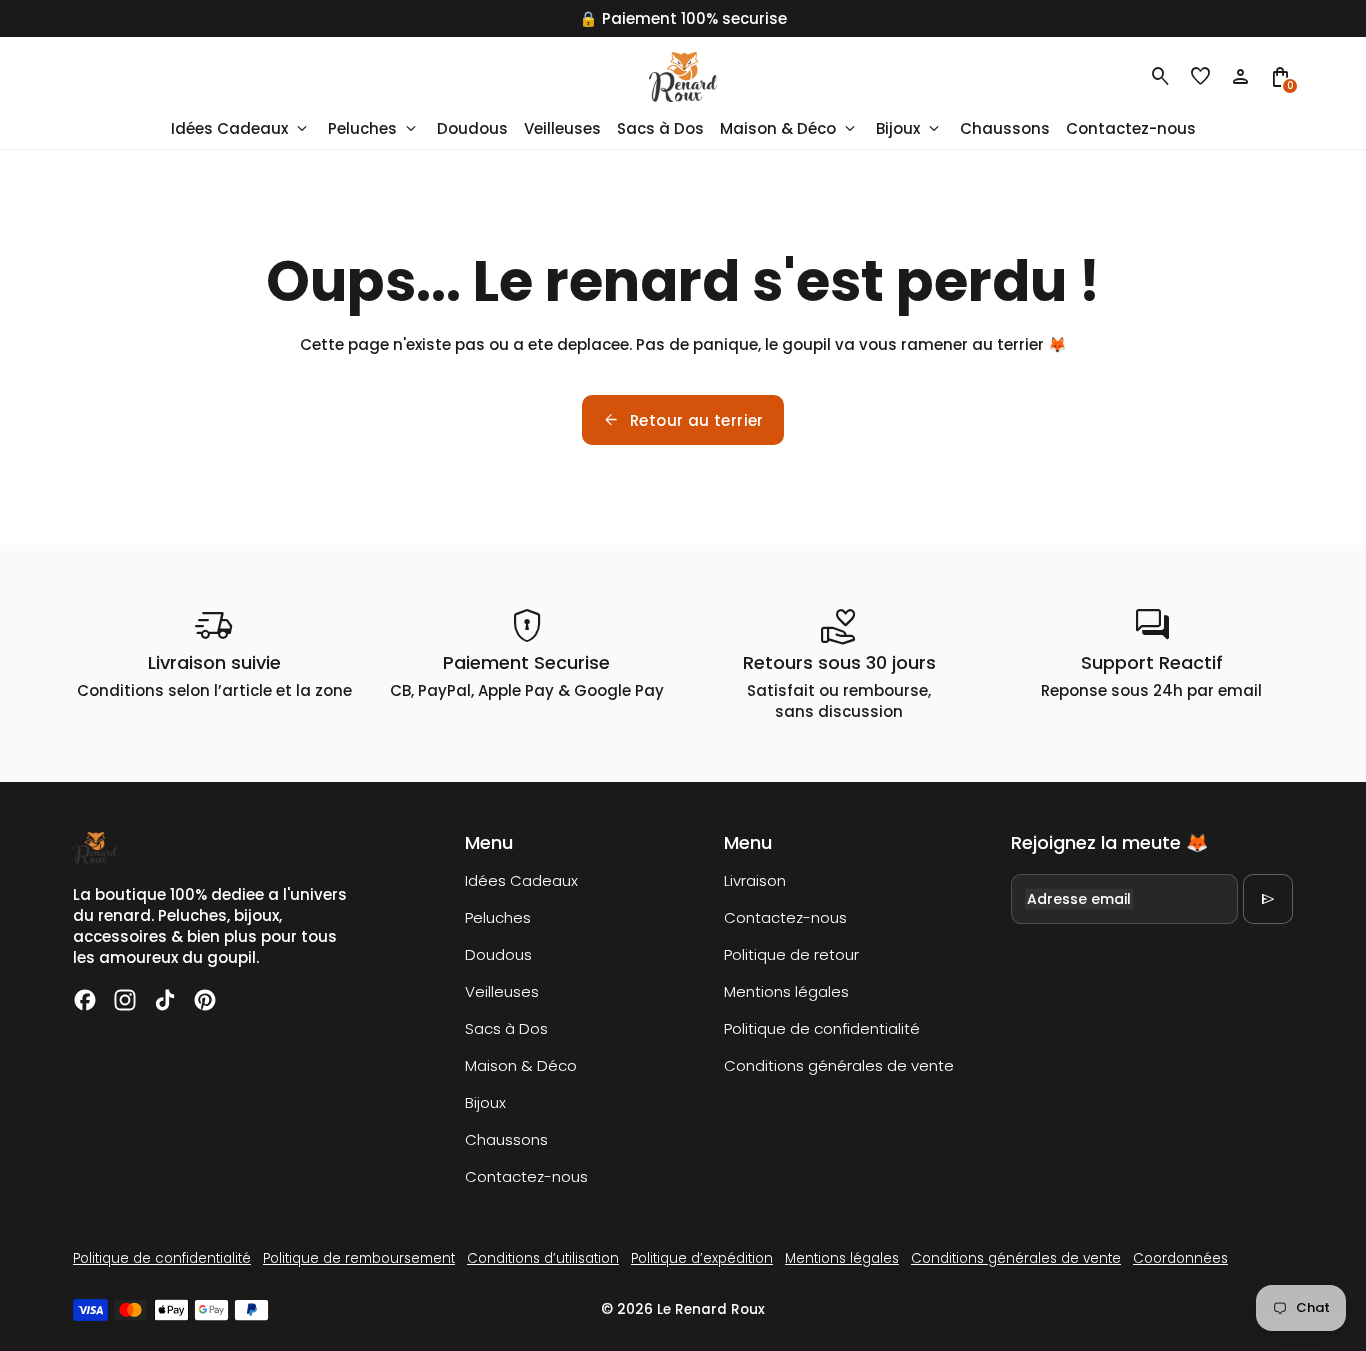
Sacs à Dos (506, 1028)
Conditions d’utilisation (543, 1258)
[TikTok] (165, 1000)
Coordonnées (1180, 1258)
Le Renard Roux (711, 1309)
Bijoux (485, 1102)
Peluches (498, 917)
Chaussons (506, 1139)
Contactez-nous (526, 1176)
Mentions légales (786, 991)
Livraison (755, 880)
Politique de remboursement (359, 1258)
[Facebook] (85, 1000)
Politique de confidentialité (822, 1028)
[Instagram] (125, 1000)
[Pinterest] (205, 1000)
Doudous (498, 954)
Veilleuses (502, 991)
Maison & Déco (521, 1065)
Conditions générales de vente (839, 1065)
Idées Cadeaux (521, 880)
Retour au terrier (683, 420)
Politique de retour (791, 954)
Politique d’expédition (702, 1258)
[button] (1201, 77)
